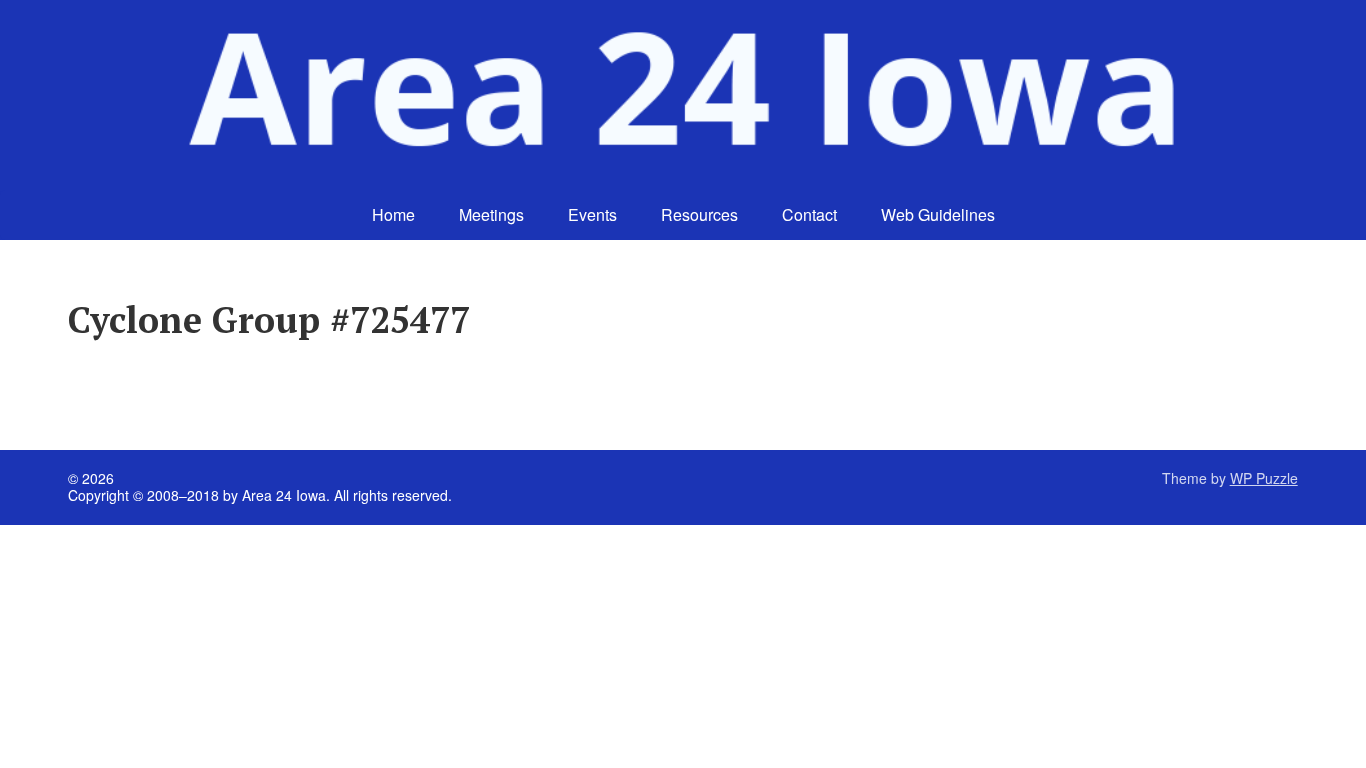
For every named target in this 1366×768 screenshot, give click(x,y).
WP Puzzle (1264, 478)
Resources (699, 214)
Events (592, 214)
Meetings (491, 214)
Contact (809, 214)
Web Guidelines (938, 214)
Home (393, 214)
